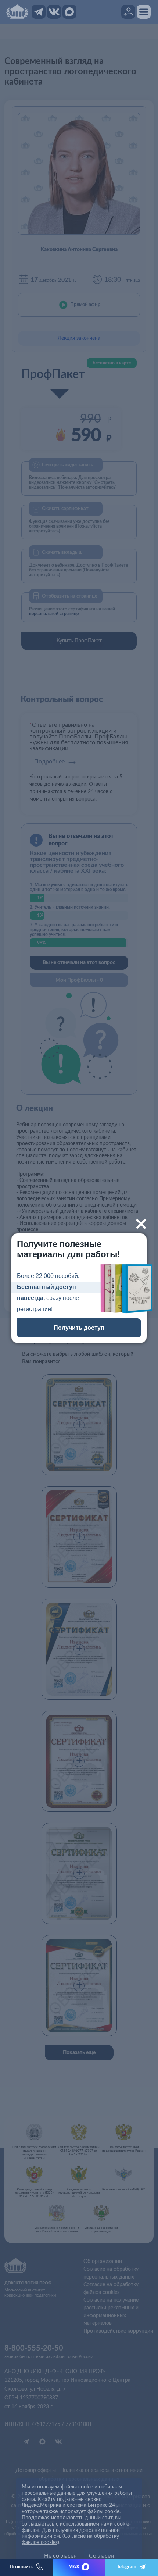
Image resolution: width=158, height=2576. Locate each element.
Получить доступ (79, 1328)
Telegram (127, 2567)
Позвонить (21, 2567)
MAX (74, 2567)
